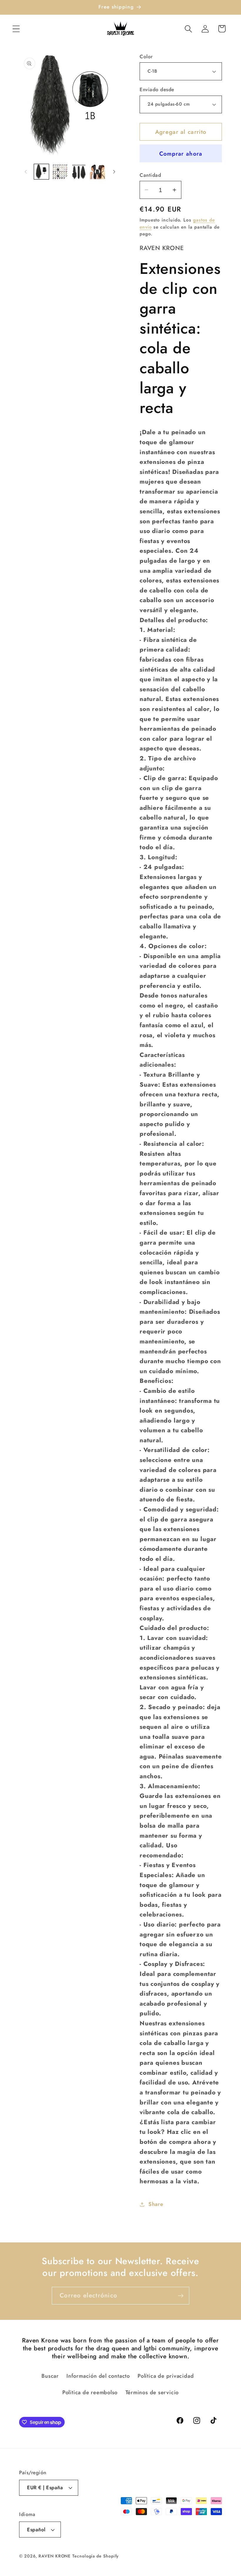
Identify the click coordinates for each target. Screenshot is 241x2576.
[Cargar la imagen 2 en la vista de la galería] (60, 172)
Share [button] (156, 2204)
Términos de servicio (152, 2392)
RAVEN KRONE (55, 2556)
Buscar (50, 2376)
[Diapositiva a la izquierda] (26, 172)
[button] (16, 29)
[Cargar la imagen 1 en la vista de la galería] (42, 172)
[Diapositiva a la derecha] (114, 172)
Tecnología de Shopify (96, 2556)
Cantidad (150, 175)
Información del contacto (98, 2376)
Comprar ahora (181, 154)
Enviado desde (157, 90)
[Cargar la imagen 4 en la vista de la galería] (97, 172)
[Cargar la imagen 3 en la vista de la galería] (79, 172)
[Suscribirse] (181, 2296)
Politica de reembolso (90, 2392)
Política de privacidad (166, 2376)
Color (146, 57)
